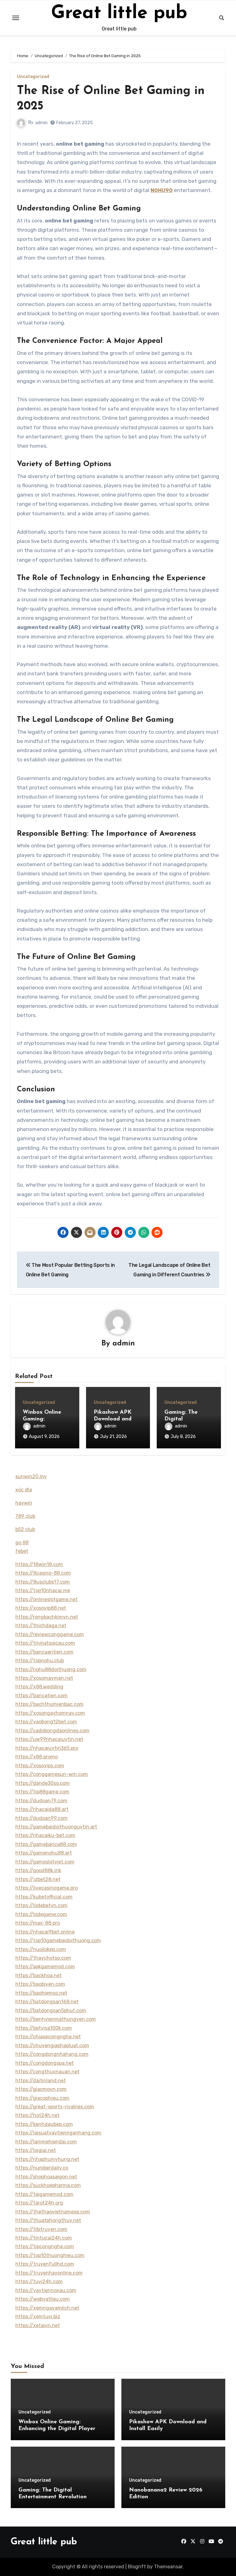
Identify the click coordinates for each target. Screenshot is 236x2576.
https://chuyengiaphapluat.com (52, 2046)
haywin (24, 1503)
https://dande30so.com (43, 1783)
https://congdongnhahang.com (52, 2054)
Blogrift (137, 2567)
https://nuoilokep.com (41, 1949)
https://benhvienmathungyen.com (56, 2019)
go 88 (22, 1543)
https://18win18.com (39, 1564)
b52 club (25, 1529)
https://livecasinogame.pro (47, 1888)
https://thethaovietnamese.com (53, 2212)
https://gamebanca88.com (46, 1844)
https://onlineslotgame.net (47, 1599)
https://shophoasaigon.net (46, 2177)
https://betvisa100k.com (44, 2028)
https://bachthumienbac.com (49, 1704)
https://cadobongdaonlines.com (52, 1731)
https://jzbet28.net (38, 1879)
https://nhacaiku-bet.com (45, 1835)
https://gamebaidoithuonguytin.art (56, 1827)
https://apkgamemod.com (45, 1967)
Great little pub (119, 14)
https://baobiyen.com (40, 1984)
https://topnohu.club (40, 1661)
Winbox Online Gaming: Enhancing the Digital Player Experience (57, 2429)
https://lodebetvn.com (41, 1905)
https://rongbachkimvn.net (47, 1617)
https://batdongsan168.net (47, 2002)
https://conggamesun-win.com (52, 1774)
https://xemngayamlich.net (47, 2308)
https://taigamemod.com (44, 2194)
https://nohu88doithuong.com (51, 1669)
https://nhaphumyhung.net (47, 2159)
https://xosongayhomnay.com (50, 1713)
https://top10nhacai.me (43, 1590)
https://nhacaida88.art (42, 1809)
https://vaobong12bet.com (46, 1722)
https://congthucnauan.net (47, 2072)
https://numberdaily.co (42, 2168)
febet (22, 1551)
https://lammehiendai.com (46, 2142)
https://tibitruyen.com (41, 2229)
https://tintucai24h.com (44, 2238)
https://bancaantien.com (44, 1652)
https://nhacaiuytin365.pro (47, 1748)
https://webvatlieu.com (43, 2299)
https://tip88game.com (42, 1792)
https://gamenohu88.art (44, 1853)
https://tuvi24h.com (39, 2281)
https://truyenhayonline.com (49, 2273)
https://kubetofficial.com (44, 1897)
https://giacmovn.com (41, 2089)
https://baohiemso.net (41, 1993)
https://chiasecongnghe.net (48, 2037)
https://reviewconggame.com (50, 1634)
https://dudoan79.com (41, 1801)
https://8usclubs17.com (43, 1582)
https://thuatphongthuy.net (48, 2220)
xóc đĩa (24, 1490)
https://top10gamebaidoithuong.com (58, 1940)
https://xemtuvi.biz (38, 2317)
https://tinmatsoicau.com (45, 1643)
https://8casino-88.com (43, 1573)
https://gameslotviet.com (45, 1862)
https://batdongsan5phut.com (51, 2011)
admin (41, 123)
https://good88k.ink (38, 1870)
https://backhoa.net (39, 1975)
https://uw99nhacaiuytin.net (49, 1739)
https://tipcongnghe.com (45, 2246)
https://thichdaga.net (41, 1626)
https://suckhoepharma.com (48, 2185)
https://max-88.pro (38, 1923)
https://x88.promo (37, 1757)
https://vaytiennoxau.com (46, 2290)
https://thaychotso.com (43, 1958)
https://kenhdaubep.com (44, 2124)
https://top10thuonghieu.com (50, 2255)
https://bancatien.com (41, 1696)
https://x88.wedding (39, 1687)
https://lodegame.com (41, 1914)
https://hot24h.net (37, 2115)
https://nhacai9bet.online (45, 1932)
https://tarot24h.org (39, 2203)
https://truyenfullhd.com (45, 2264)
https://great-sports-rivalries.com (55, 2107)
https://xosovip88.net (41, 1608)
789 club (25, 1516)
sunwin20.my (31, 1476)
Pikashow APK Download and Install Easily (113, 1419)
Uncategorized (33, 77)
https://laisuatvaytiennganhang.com (58, 2133)
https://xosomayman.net (44, 1678)
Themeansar (168, 2567)
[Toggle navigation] (16, 18)
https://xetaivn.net (38, 2325)
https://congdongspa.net (45, 2063)
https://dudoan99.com (41, 1818)
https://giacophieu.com (42, 2098)
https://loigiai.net (36, 2150)
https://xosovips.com (40, 1766)
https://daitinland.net (41, 2081)
